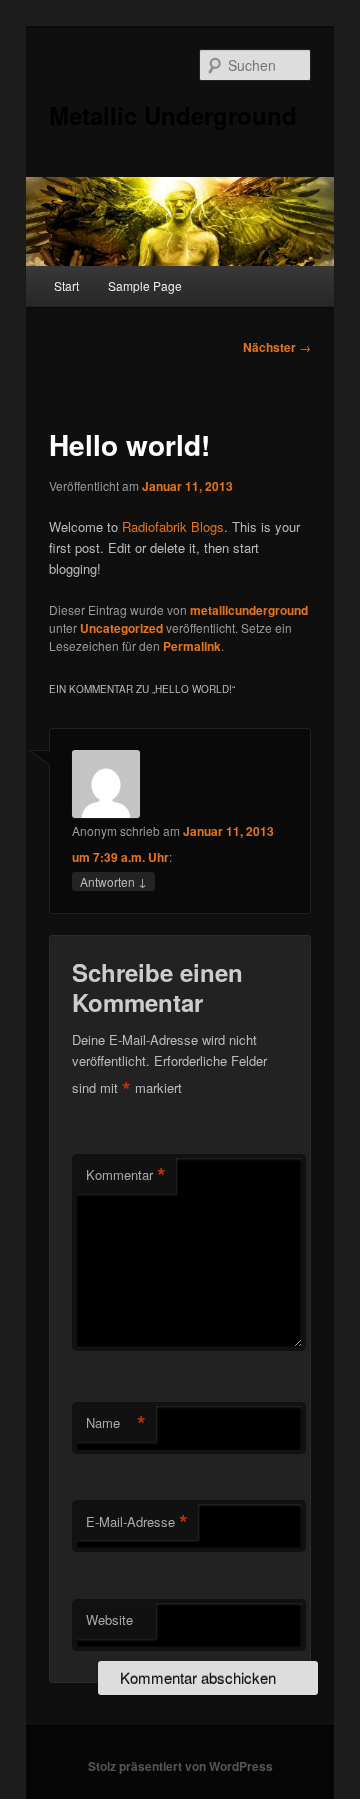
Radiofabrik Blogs (173, 526)
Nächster (277, 347)
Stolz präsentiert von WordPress (180, 1766)
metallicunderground (249, 610)
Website (109, 1619)
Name (116, 1423)
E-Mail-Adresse (137, 1522)
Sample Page (145, 285)
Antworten (113, 881)
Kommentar (126, 1175)
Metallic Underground (173, 115)
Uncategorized (121, 628)
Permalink (192, 646)
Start (66, 285)
